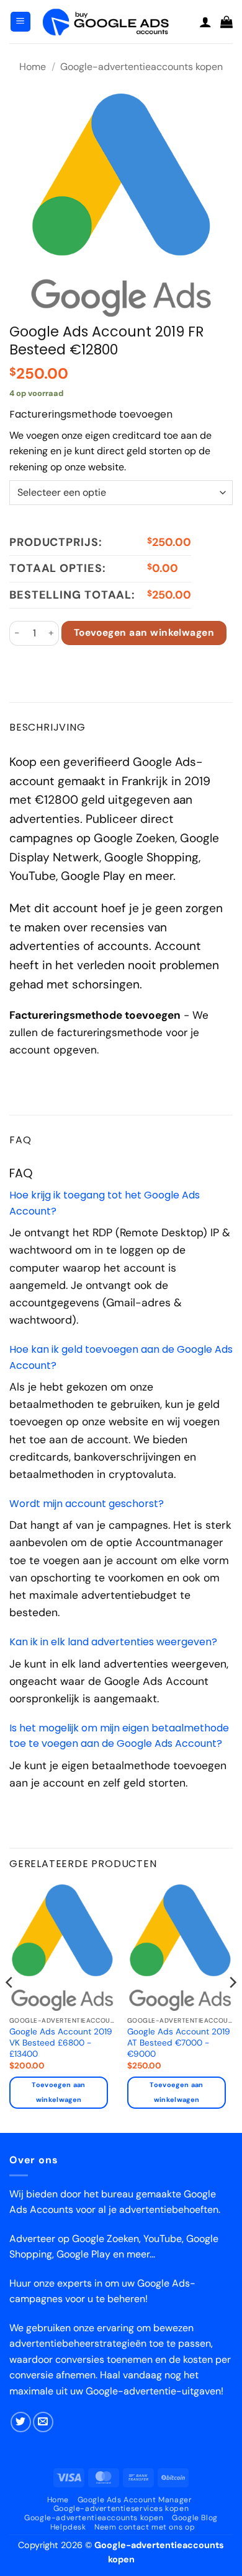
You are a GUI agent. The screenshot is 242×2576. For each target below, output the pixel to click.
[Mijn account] (205, 22)
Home (33, 67)
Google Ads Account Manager (135, 2500)
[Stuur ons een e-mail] (43, 2422)
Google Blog (195, 2518)
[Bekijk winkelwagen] (226, 22)
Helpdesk (68, 2527)
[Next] (232, 2007)
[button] (20, 22)
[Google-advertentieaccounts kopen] (115, 21)
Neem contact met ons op (145, 2527)
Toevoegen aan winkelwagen (144, 633)
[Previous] (10, 2007)
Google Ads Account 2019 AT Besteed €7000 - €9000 (179, 2042)
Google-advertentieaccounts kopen (141, 67)
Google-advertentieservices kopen (121, 2508)
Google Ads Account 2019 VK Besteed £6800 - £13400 (61, 2042)
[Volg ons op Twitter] (21, 2422)
